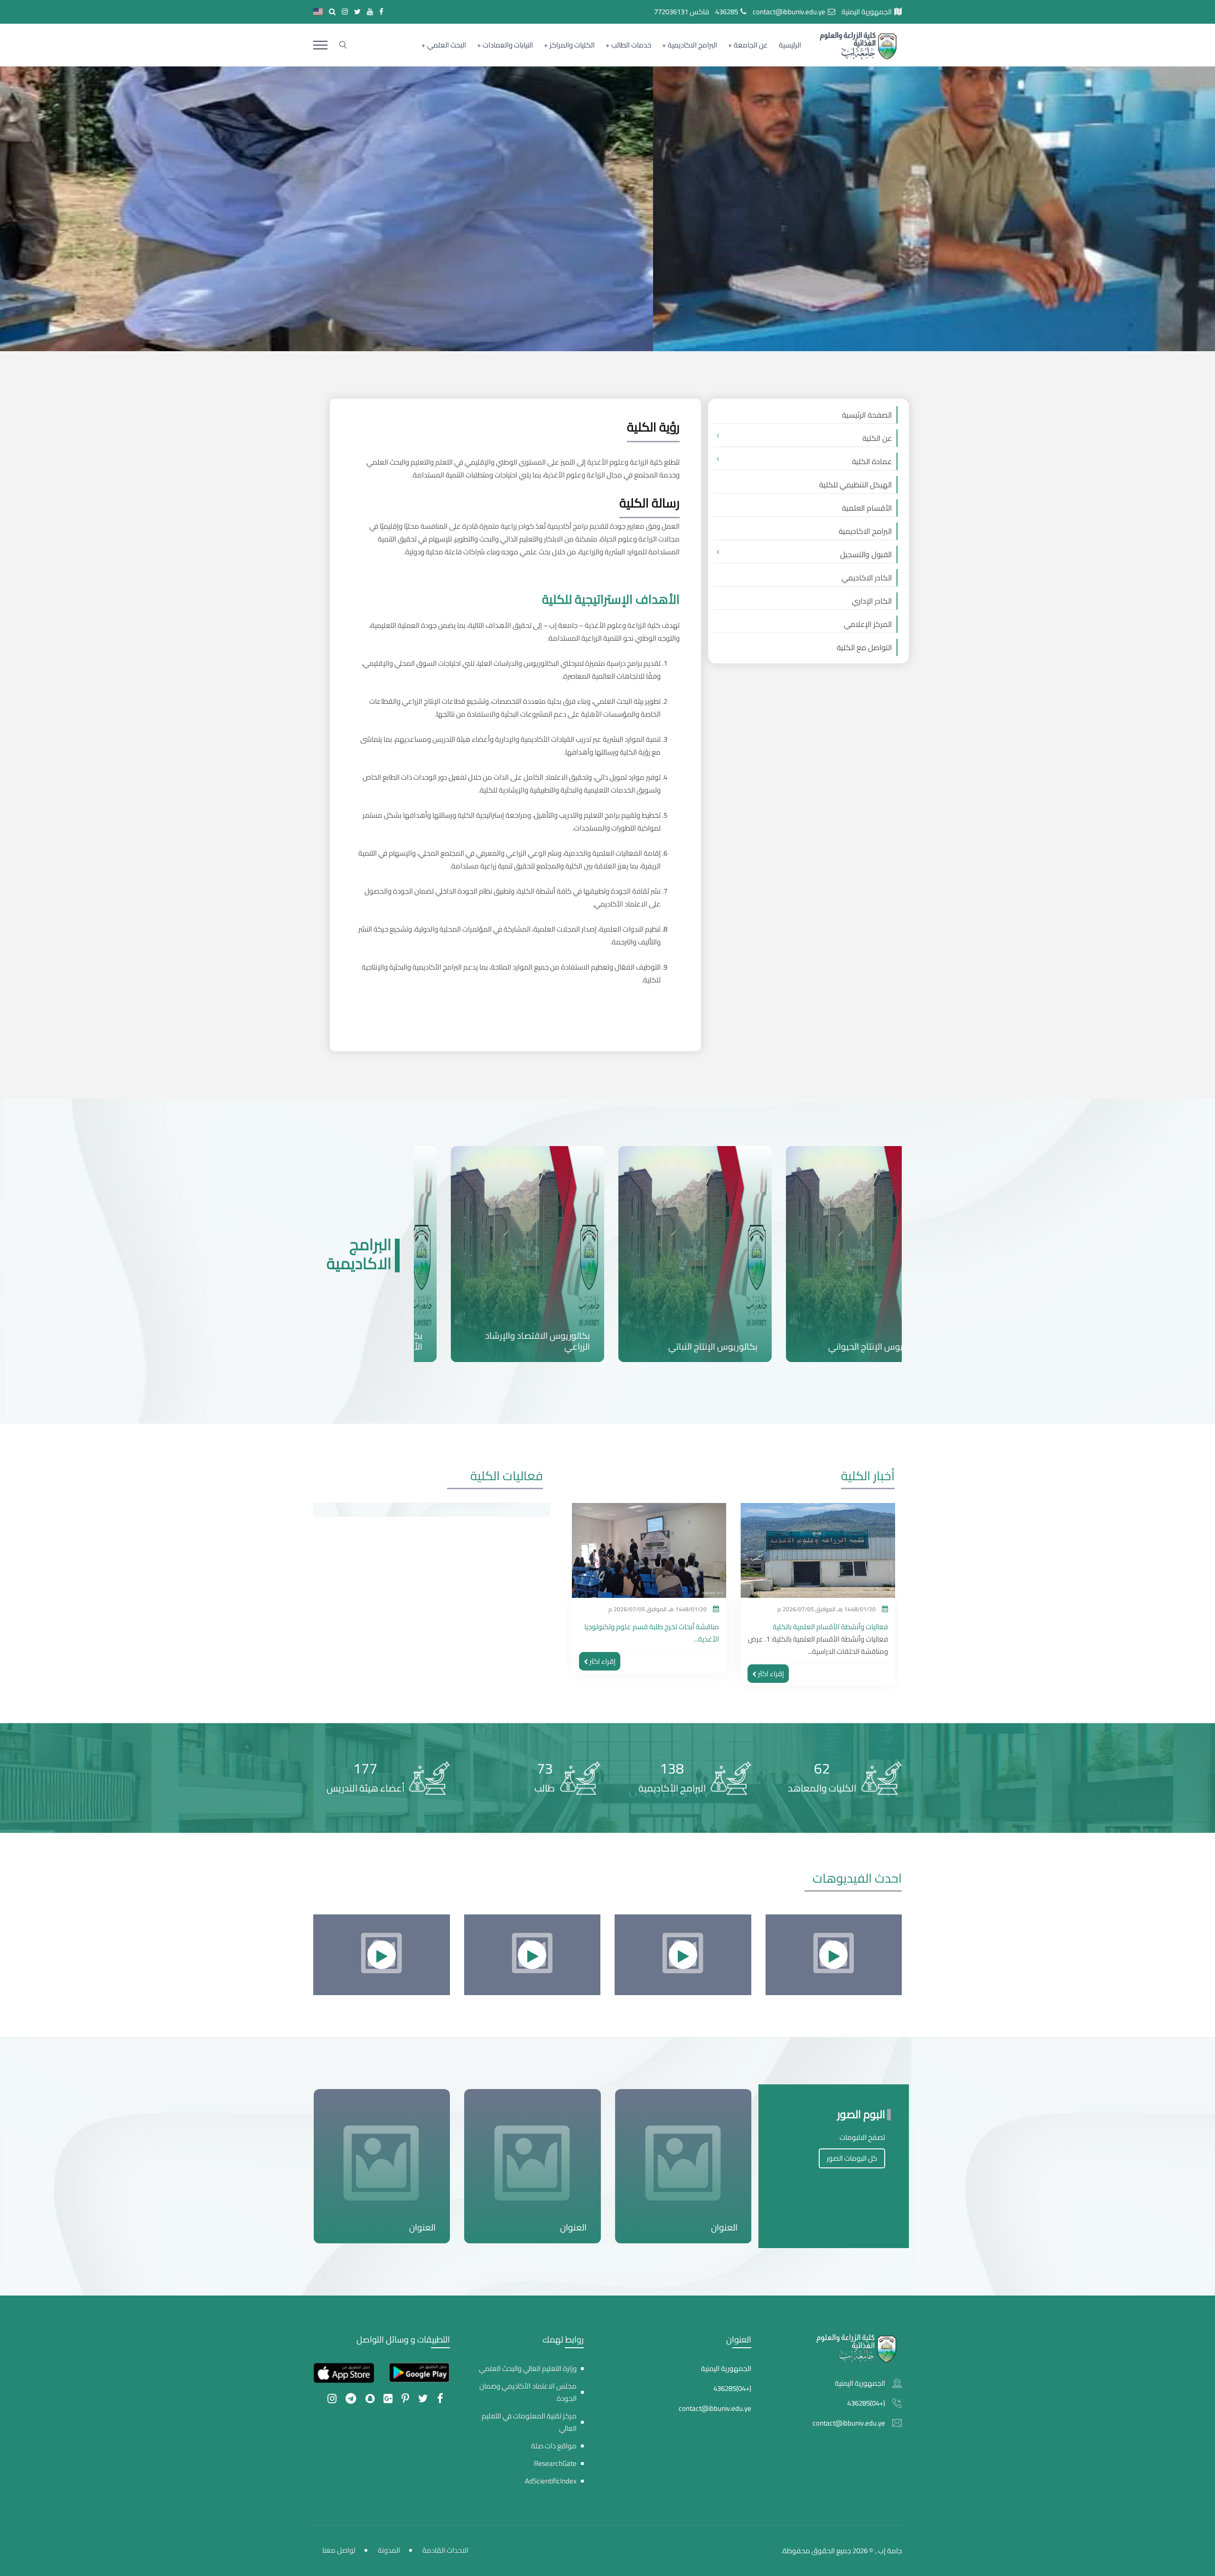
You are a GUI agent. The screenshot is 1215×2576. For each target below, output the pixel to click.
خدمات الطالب (631, 45)
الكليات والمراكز (572, 45)
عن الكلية (877, 438)
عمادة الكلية (872, 461)
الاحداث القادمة (445, 2550)
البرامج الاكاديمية (692, 45)
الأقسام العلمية (867, 508)
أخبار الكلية (868, 1476)
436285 (727, 12)
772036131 (671, 12)
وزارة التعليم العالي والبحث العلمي (528, 2368)
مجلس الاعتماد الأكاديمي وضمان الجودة (528, 2392)
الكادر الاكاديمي (867, 578)
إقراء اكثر (771, 1661)
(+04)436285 (866, 2403)
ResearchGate (555, 2463)
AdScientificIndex (551, 2481)
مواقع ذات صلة (554, 2446)
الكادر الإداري (872, 601)
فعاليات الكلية (507, 1476)
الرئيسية (790, 45)
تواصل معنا (339, 2550)
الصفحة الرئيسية (867, 415)
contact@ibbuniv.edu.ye (789, 12)
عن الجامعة (751, 45)
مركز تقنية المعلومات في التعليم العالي (529, 2422)
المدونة (389, 2550)
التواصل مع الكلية (864, 647)
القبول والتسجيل (866, 554)
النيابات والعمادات (508, 45)
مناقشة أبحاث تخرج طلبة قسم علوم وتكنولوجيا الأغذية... (820, 1633)
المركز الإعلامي (868, 624)
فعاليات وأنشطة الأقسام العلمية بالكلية (661, 1627)
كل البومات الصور (852, 2158)
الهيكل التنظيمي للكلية (855, 485)
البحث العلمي (447, 45)
